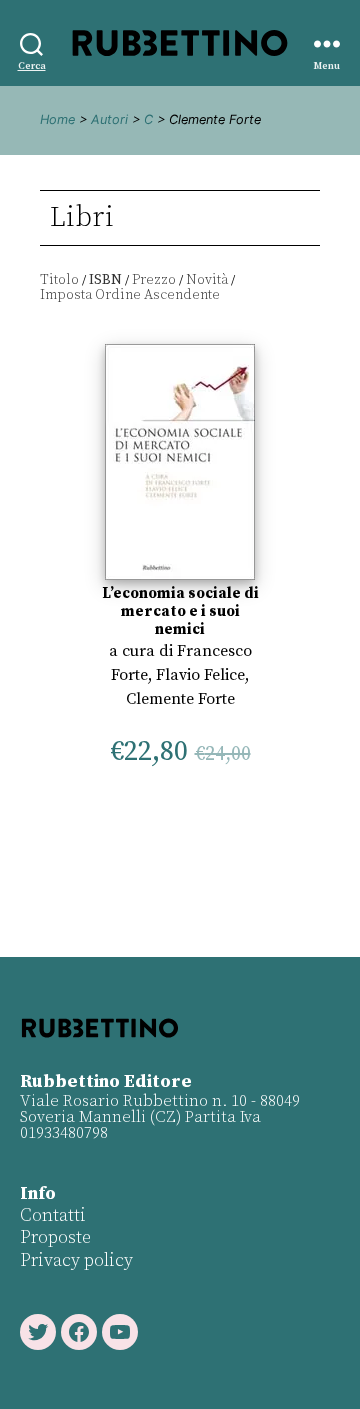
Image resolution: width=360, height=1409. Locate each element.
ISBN (105, 280)
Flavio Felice (200, 675)
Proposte (55, 1237)
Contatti (53, 1215)
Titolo (59, 280)
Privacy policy (76, 1260)
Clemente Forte (180, 699)
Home (57, 119)
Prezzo (154, 280)
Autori (109, 119)
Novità (207, 280)
